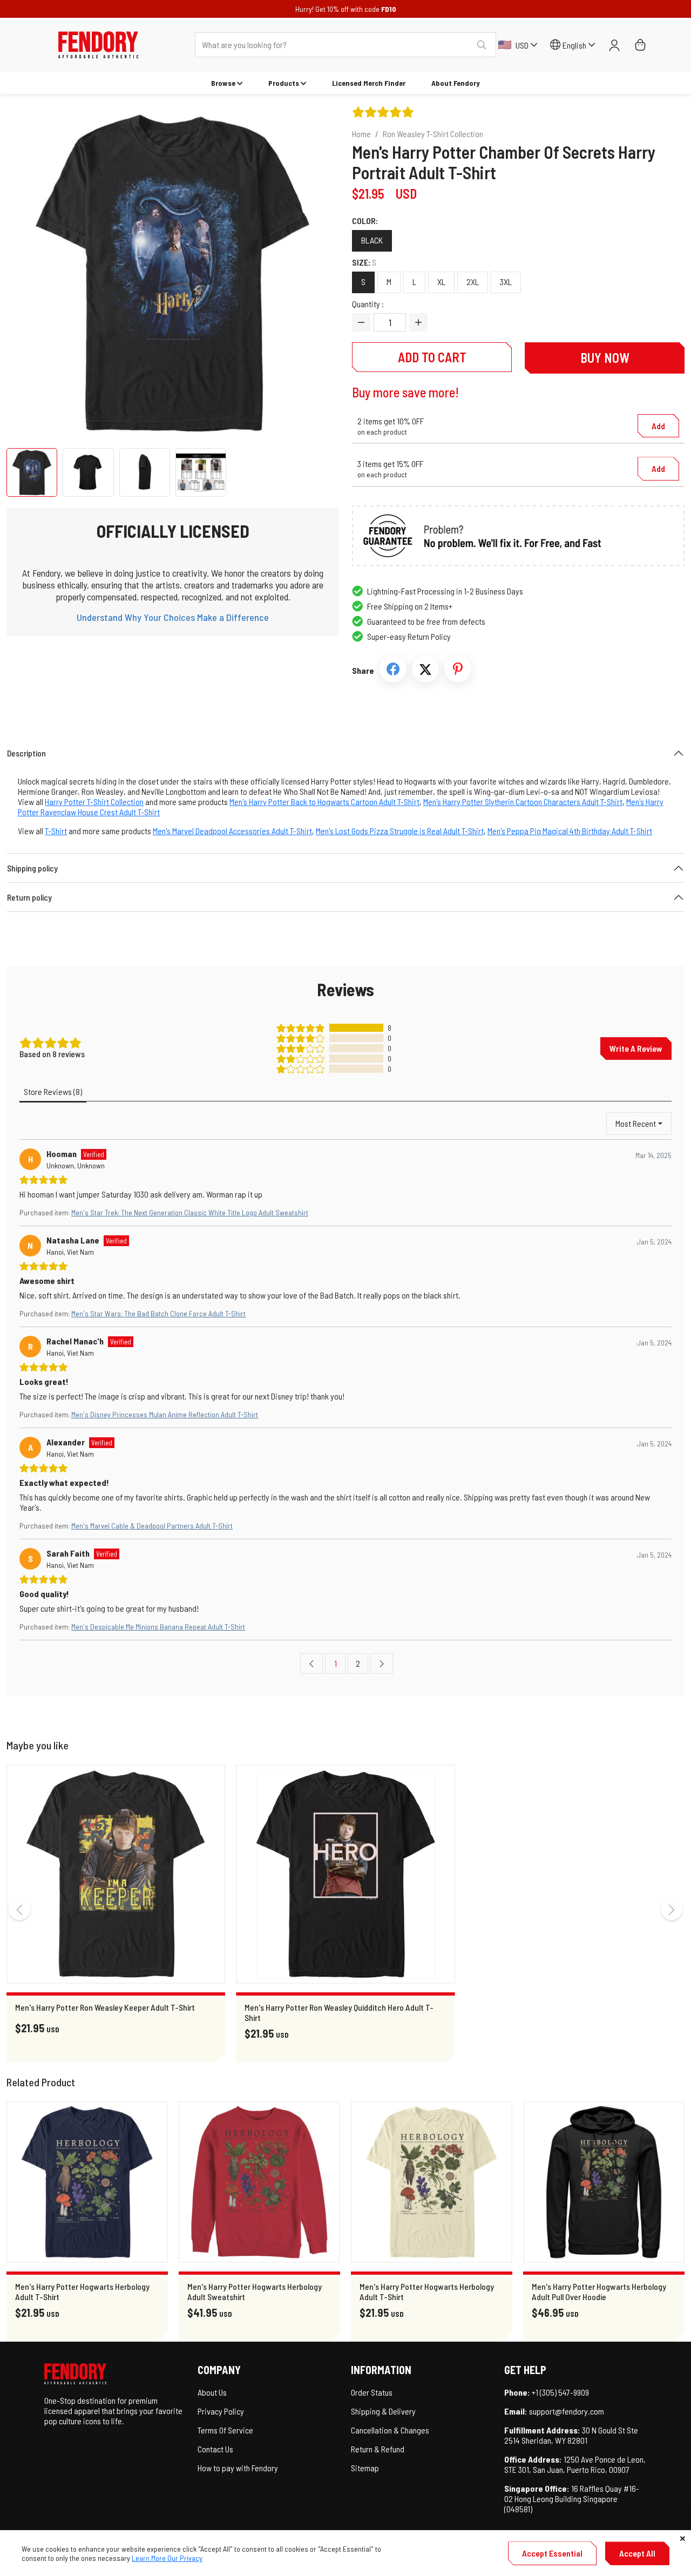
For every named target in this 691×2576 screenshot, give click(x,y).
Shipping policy (32, 868)
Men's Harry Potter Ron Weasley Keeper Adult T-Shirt (105, 2007)
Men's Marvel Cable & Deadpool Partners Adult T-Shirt (152, 1526)
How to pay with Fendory (238, 2468)
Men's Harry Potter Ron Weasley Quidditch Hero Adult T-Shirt (339, 2012)
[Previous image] (36, 273)
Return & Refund (378, 2449)
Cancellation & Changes (390, 2430)
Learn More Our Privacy (167, 2558)
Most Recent (636, 1123)
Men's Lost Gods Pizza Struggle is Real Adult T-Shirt (400, 831)
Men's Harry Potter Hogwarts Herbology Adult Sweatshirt (255, 2291)
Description (26, 753)
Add (658, 426)
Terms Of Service (225, 2430)
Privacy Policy (221, 2411)
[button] (98, 45)
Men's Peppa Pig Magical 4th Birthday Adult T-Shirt (570, 831)
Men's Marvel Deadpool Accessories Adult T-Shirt (232, 831)
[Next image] (310, 273)
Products (284, 83)
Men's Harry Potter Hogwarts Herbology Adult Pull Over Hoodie (599, 2291)
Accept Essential (552, 2553)
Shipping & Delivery (383, 2411)
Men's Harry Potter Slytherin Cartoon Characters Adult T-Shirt (523, 802)
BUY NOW (605, 358)
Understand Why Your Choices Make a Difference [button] (173, 617)
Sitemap (365, 2468)
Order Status (372, 2392)
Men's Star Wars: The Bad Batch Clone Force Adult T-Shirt (158, 1313)
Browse (223, 83)
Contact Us (215, 2449)
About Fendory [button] (456, 83)
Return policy (29, 897)
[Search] (482, 45)
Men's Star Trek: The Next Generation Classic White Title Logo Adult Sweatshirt (190, 1212)
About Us (212, 2392)
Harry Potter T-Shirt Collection (94, 802)
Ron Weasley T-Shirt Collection (433, 134)
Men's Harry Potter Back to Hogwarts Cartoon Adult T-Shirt (324, 802)
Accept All (637, 2553)
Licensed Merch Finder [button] (369, 83)
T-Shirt (56, 831)
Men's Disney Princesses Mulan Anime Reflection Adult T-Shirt (165, 1414)
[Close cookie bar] (683, 2538)
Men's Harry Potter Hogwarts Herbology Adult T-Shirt (82, 2291)
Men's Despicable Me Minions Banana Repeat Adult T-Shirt (158, 1627)
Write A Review (636, 1048)
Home (361, 134)
